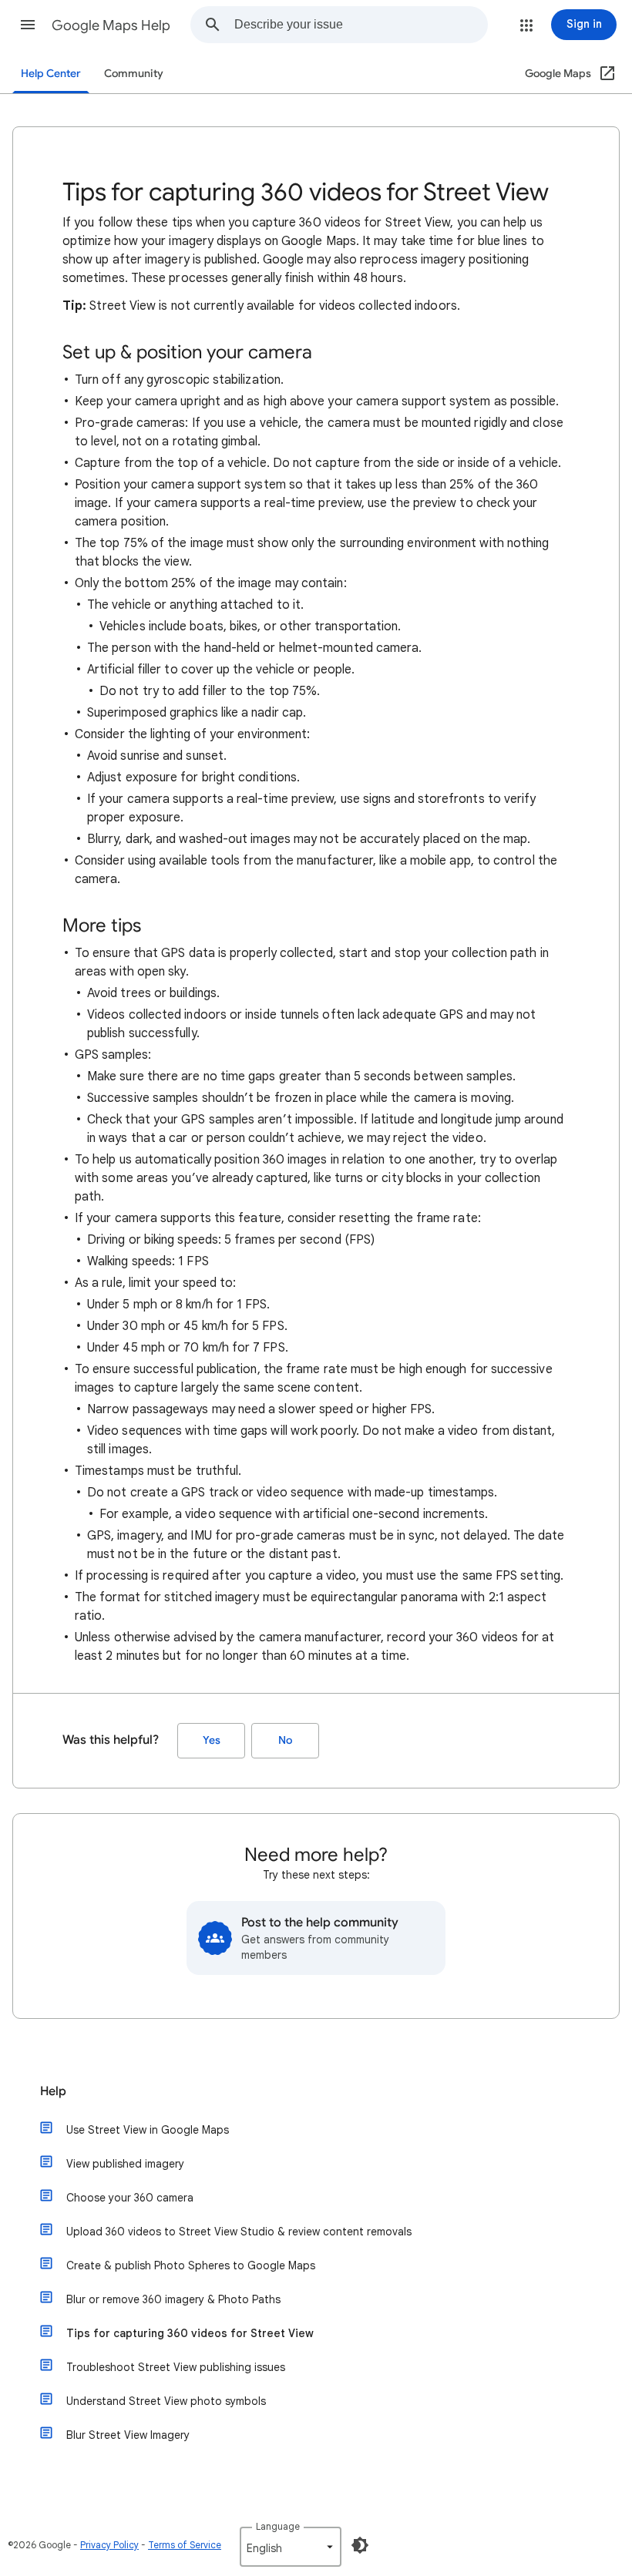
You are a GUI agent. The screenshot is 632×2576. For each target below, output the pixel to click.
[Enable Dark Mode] (360, 2545)
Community (134, 74)
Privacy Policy (109, 2545)
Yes (212, 1740)
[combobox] (361, 25)
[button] (28, 25)
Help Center (51, 74)
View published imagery (125, 2164)
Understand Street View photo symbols (166, 2401)
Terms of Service (185, 2545)
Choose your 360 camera (130, 2198)
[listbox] (291, 2547)
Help (53, 2091)
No (285, 1740)
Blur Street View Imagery (128, 2435)
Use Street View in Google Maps (148, 2130)
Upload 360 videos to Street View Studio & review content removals (239, 2232)
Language (278, 2526)
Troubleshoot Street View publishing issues (176, 2367)
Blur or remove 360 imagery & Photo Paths (173, 2299)
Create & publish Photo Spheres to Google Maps (191, 2265)
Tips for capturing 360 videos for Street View (190, 2333)
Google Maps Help (111, 25)
